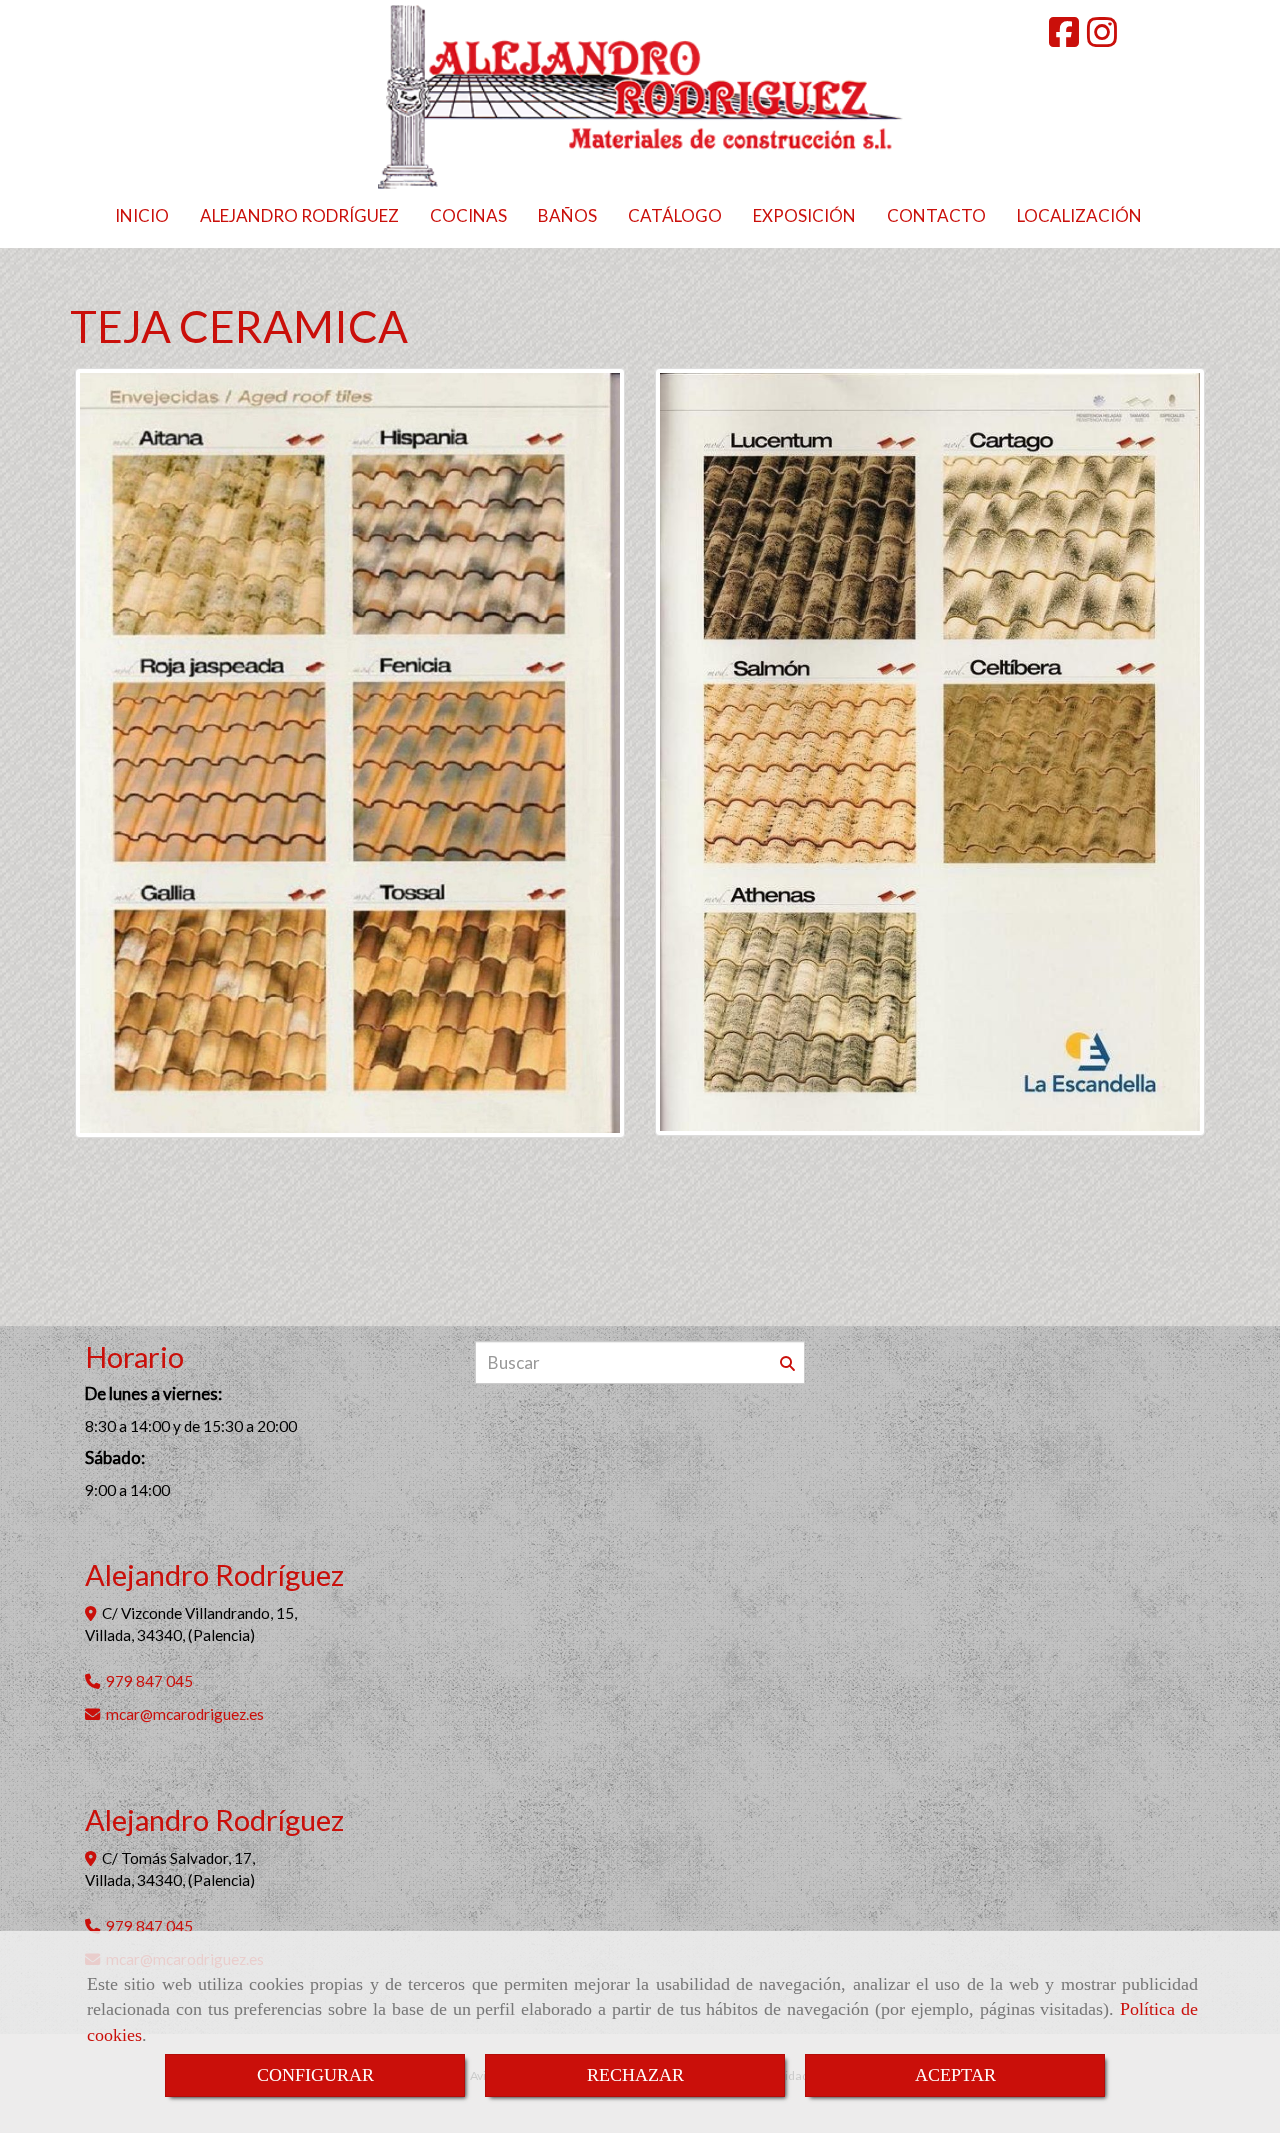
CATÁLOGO (675, 215)
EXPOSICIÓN (804, 215)
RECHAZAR (635, 2075)
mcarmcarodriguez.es (185, 1714)
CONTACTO (936, 215)
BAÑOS (567, 215)
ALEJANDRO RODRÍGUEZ (299, 215)
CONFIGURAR (315, 2075)
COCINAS (468, 215)
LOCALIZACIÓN (1079, 215)
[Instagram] (1102, 38)
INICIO (142, 215)
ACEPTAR (955, 2075)
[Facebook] (1064, 38)
